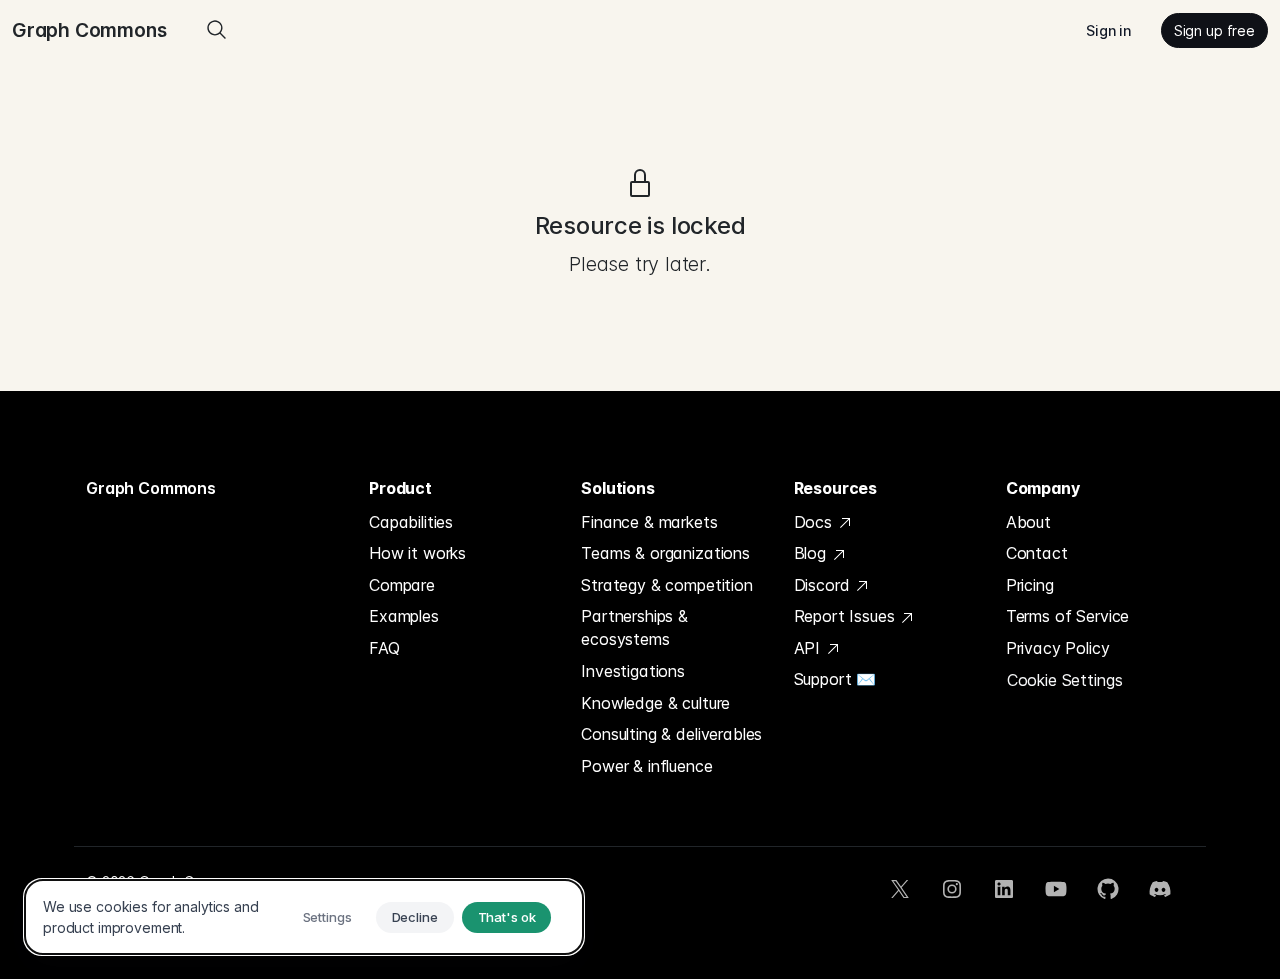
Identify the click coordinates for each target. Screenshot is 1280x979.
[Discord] (1160, 889)
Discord (824, 585)
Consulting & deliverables (671, 734)
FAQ (384, 648)
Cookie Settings (1065, 680)
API (809, 648)
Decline (415, 917)
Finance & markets (649, 522)
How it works (417, 553)
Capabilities (411, 522)
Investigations (633, 671)
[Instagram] (952, 889)
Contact (1037, 553)
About (1028, 522)
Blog (812, 553)
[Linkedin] (1004, 889)
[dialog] (304, 917)
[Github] (1108, 889)
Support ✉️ (835, 679)
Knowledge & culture (655, 703)
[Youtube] (1056, 889)
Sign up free (1214, 30)
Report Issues (847, 616)
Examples (404, 616)
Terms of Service (1067, 616)
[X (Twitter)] (900, 889)
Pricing (1030, 585)
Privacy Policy (1058, 648)
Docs (815, 522)
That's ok (507, 917)
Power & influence (646, 766)
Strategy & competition (666, 585)
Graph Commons (151, 488)
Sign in (1108, 30)
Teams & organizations (665, 553)
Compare (402, 585)
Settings (327, 917)
